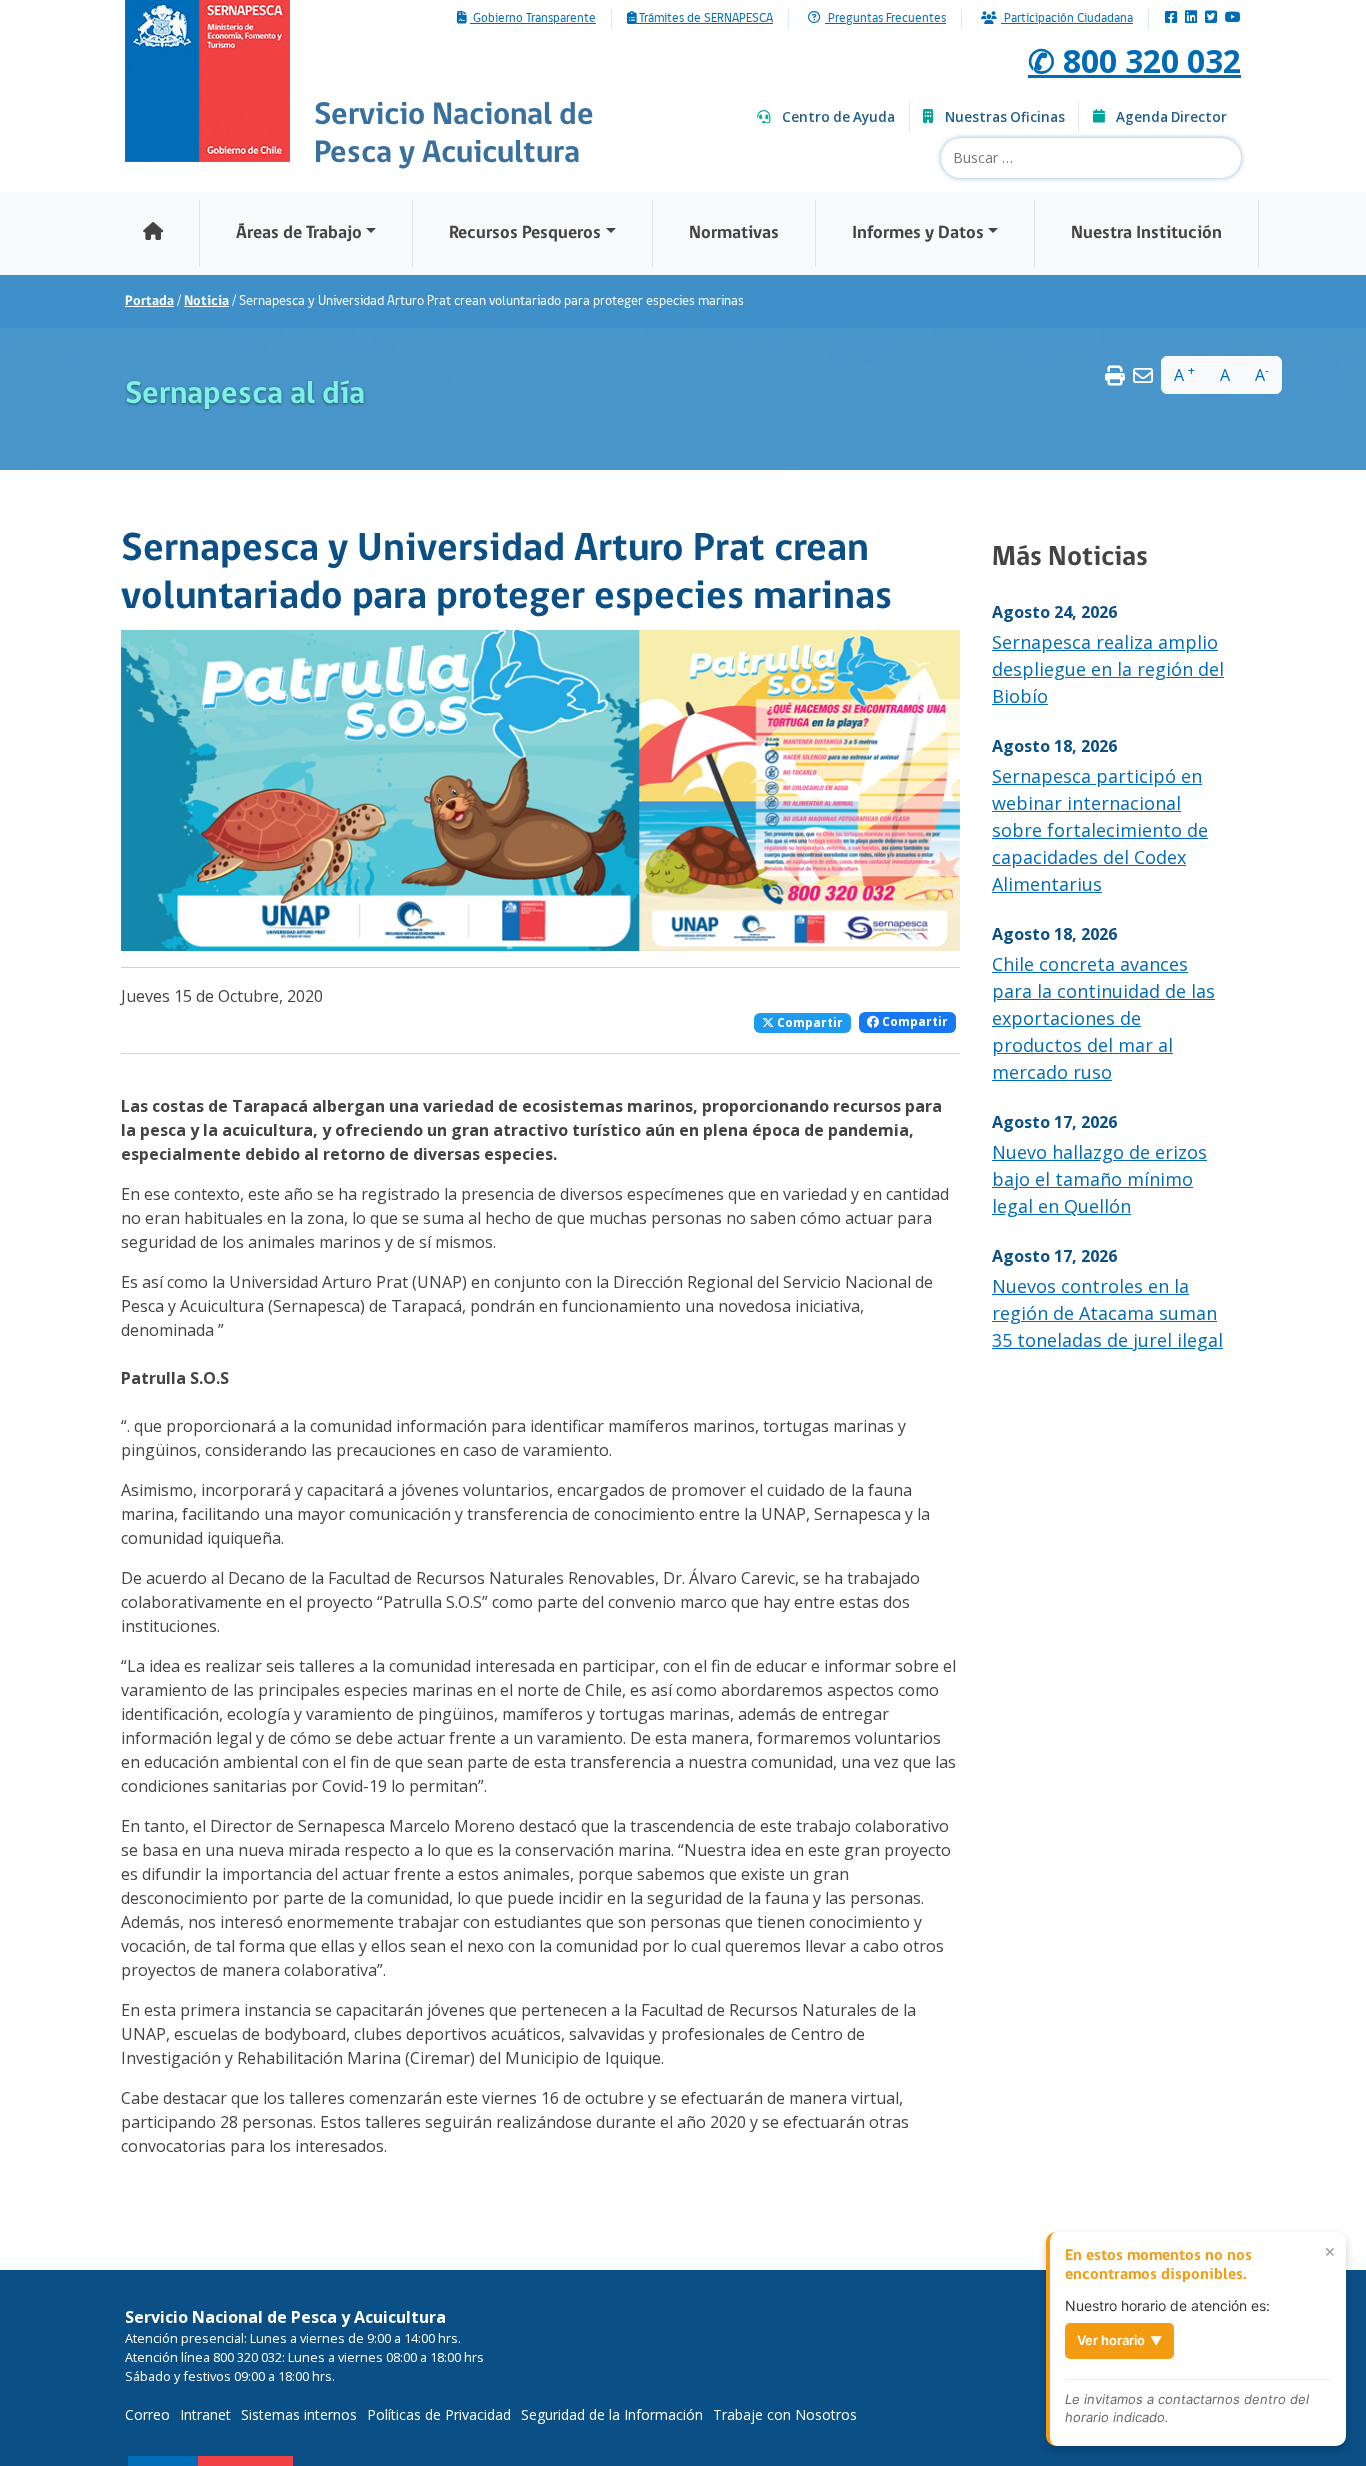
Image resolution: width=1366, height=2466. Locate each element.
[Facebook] (1171, 18)
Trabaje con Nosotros (785, 2414)
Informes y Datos (918, 233)
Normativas (734, 233)
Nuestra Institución (1146, 233)
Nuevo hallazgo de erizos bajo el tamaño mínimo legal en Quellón (1099, 1179)
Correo (147, 2414)
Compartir (808, 1022)
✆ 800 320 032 (1134, 60)
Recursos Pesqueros (525, 233)
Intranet (205, 2414)
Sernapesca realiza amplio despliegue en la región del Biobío (1108, 669)
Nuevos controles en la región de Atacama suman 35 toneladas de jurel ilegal (1107, 1313)
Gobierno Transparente (533, 19)
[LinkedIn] (1191, 18)
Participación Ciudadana (1067, 19)
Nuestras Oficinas (1005, 117)
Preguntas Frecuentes (885, 19)
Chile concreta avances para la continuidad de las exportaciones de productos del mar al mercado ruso (1103, 1018)
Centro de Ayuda (838, 117)
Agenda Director (1171, 117)
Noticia (206, 301)
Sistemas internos (299, 2414)
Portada (149, 301)
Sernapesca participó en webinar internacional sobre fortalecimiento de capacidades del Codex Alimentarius (1100, 830)
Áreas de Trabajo (299, 233)
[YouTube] (1233, 18)
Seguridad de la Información (612, 2414)
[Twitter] (1211, 18)
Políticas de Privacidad (439, 2414)
